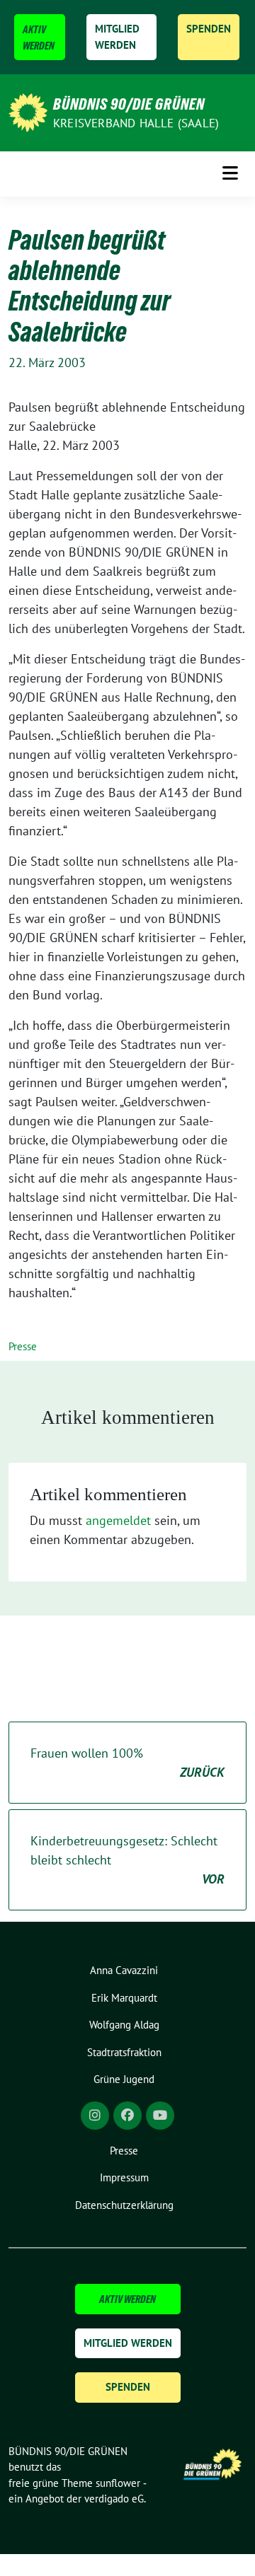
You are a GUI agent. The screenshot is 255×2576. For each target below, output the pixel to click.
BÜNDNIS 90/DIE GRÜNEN (129, 104)
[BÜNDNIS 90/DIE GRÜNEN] (28, 111)
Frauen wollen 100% (127, 1763)
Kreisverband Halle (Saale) (136, 123)
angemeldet (118, 1520)
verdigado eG (114, 2499)
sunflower (118, 2483)
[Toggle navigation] (230, 174)
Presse (23, 1346)
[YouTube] (160, 2116)
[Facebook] (127, 2116)
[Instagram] (95, 2116)
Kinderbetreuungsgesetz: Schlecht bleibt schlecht (127, 1860)
